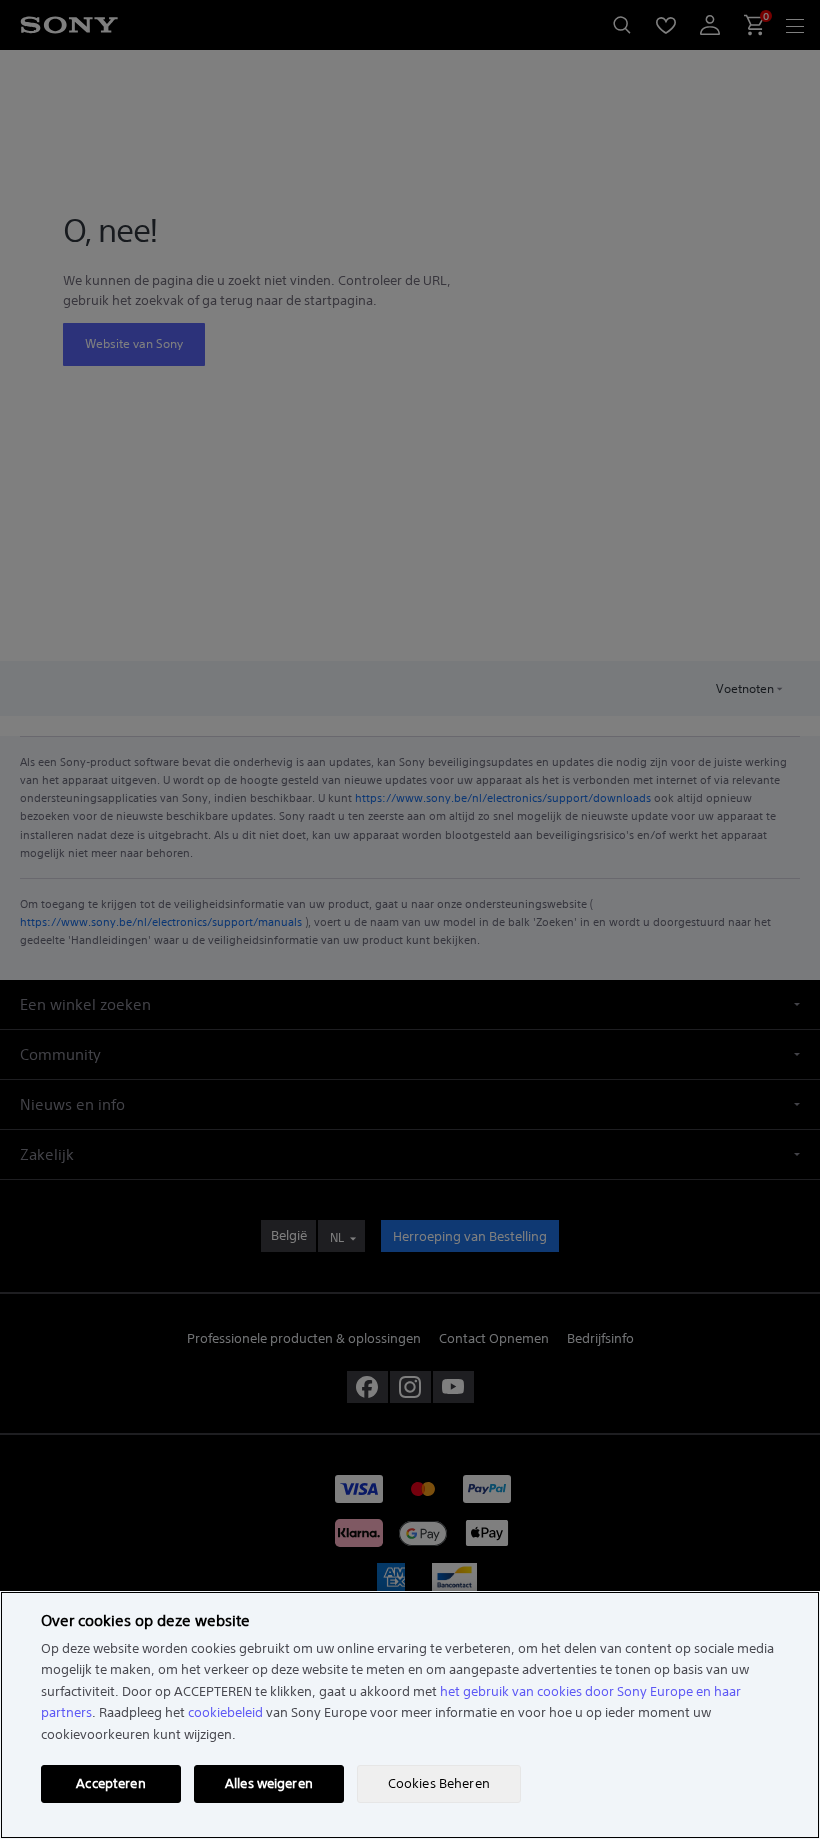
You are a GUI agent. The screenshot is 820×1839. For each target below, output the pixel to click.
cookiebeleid (225, 1712)
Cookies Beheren (439, 1783)
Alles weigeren (269, 1783)
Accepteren (110, 1783)
